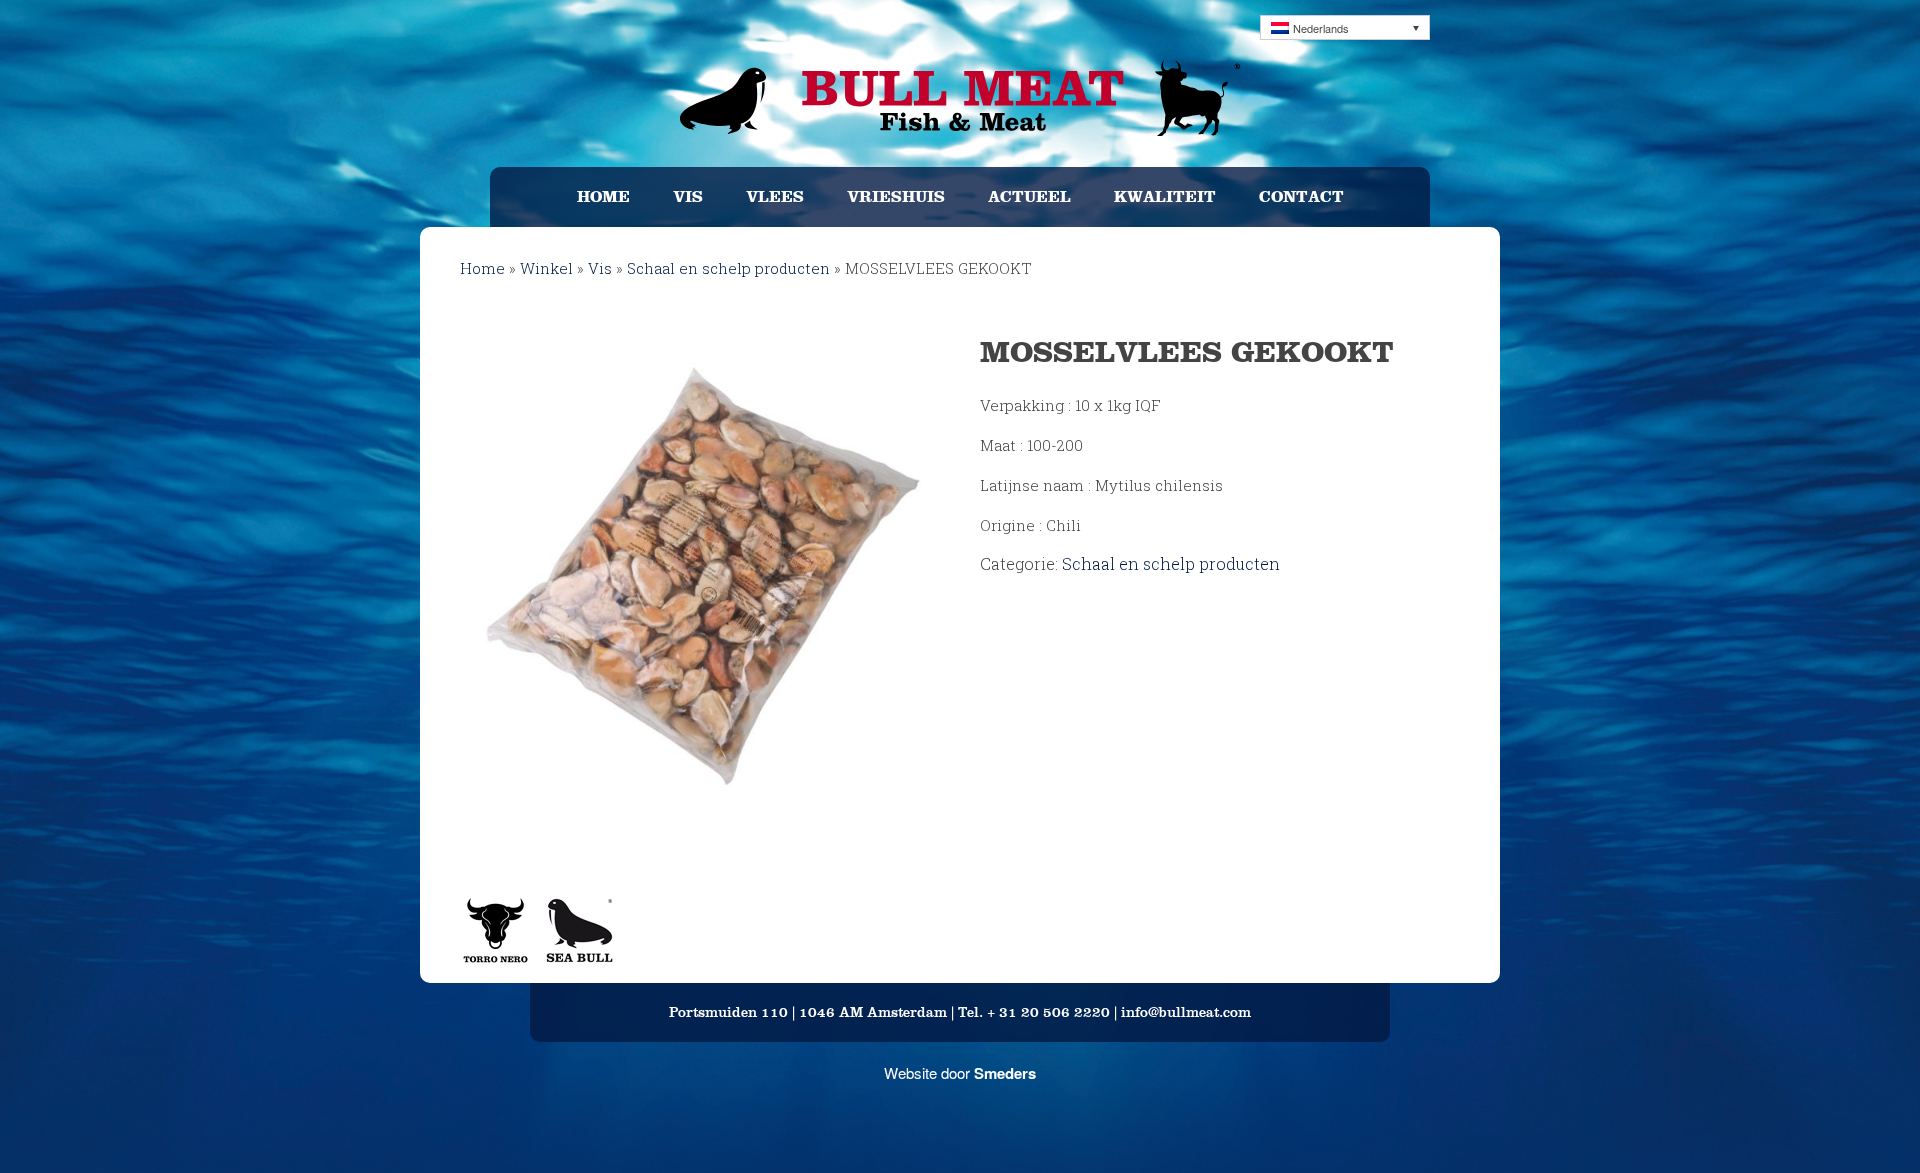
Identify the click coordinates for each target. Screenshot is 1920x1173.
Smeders (1005, 1073)
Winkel (546, 268)
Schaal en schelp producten (728, 268)
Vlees (775, 196)
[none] (1345, 27)
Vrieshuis (896, 196)
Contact (1301, 196)
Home (603, 196)
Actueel (1029, 196)
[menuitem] (1345, 27)
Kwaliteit (1165, 196)
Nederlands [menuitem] (1321, 28)
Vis (688, 196)
